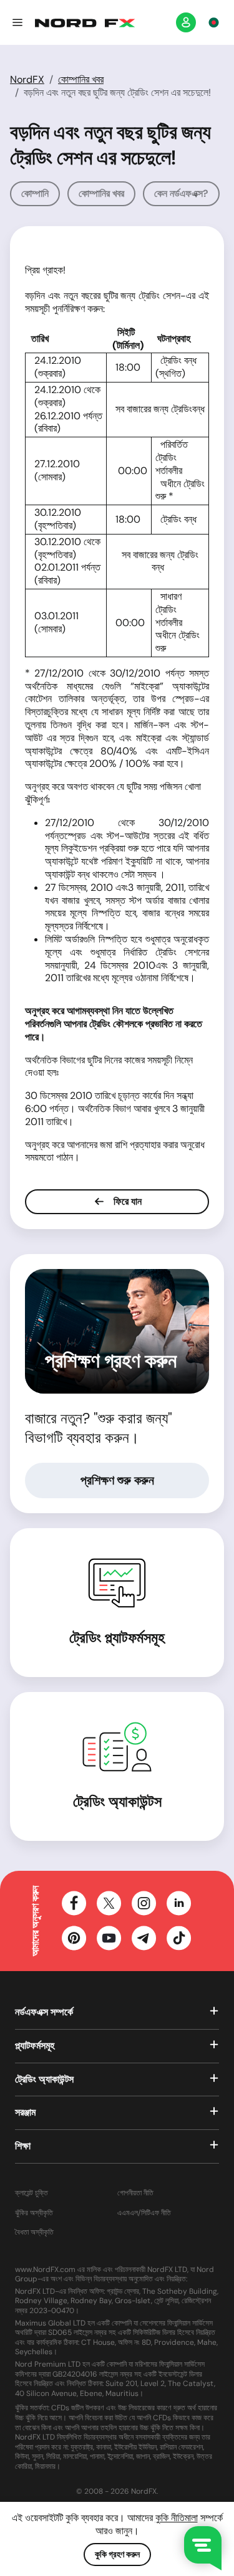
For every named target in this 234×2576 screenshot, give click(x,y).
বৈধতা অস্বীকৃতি (34, 2232)
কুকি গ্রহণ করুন (117, 2554)
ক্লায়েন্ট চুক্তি (32, 2193)
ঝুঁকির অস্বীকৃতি (34, 2213)
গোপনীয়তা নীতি (135, 2193)
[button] (17, 22)
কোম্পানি (35, 193)
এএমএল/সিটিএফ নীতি (144, 2213)
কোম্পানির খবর (81, 79)
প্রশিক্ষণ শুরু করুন (117, 1480)
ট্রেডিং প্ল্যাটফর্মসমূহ (117, 1637)
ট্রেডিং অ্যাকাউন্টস (117, 1801)
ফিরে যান (126, 1201)
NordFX (27, 79)
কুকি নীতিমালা (177, 2518)
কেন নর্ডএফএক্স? (181, 193)
